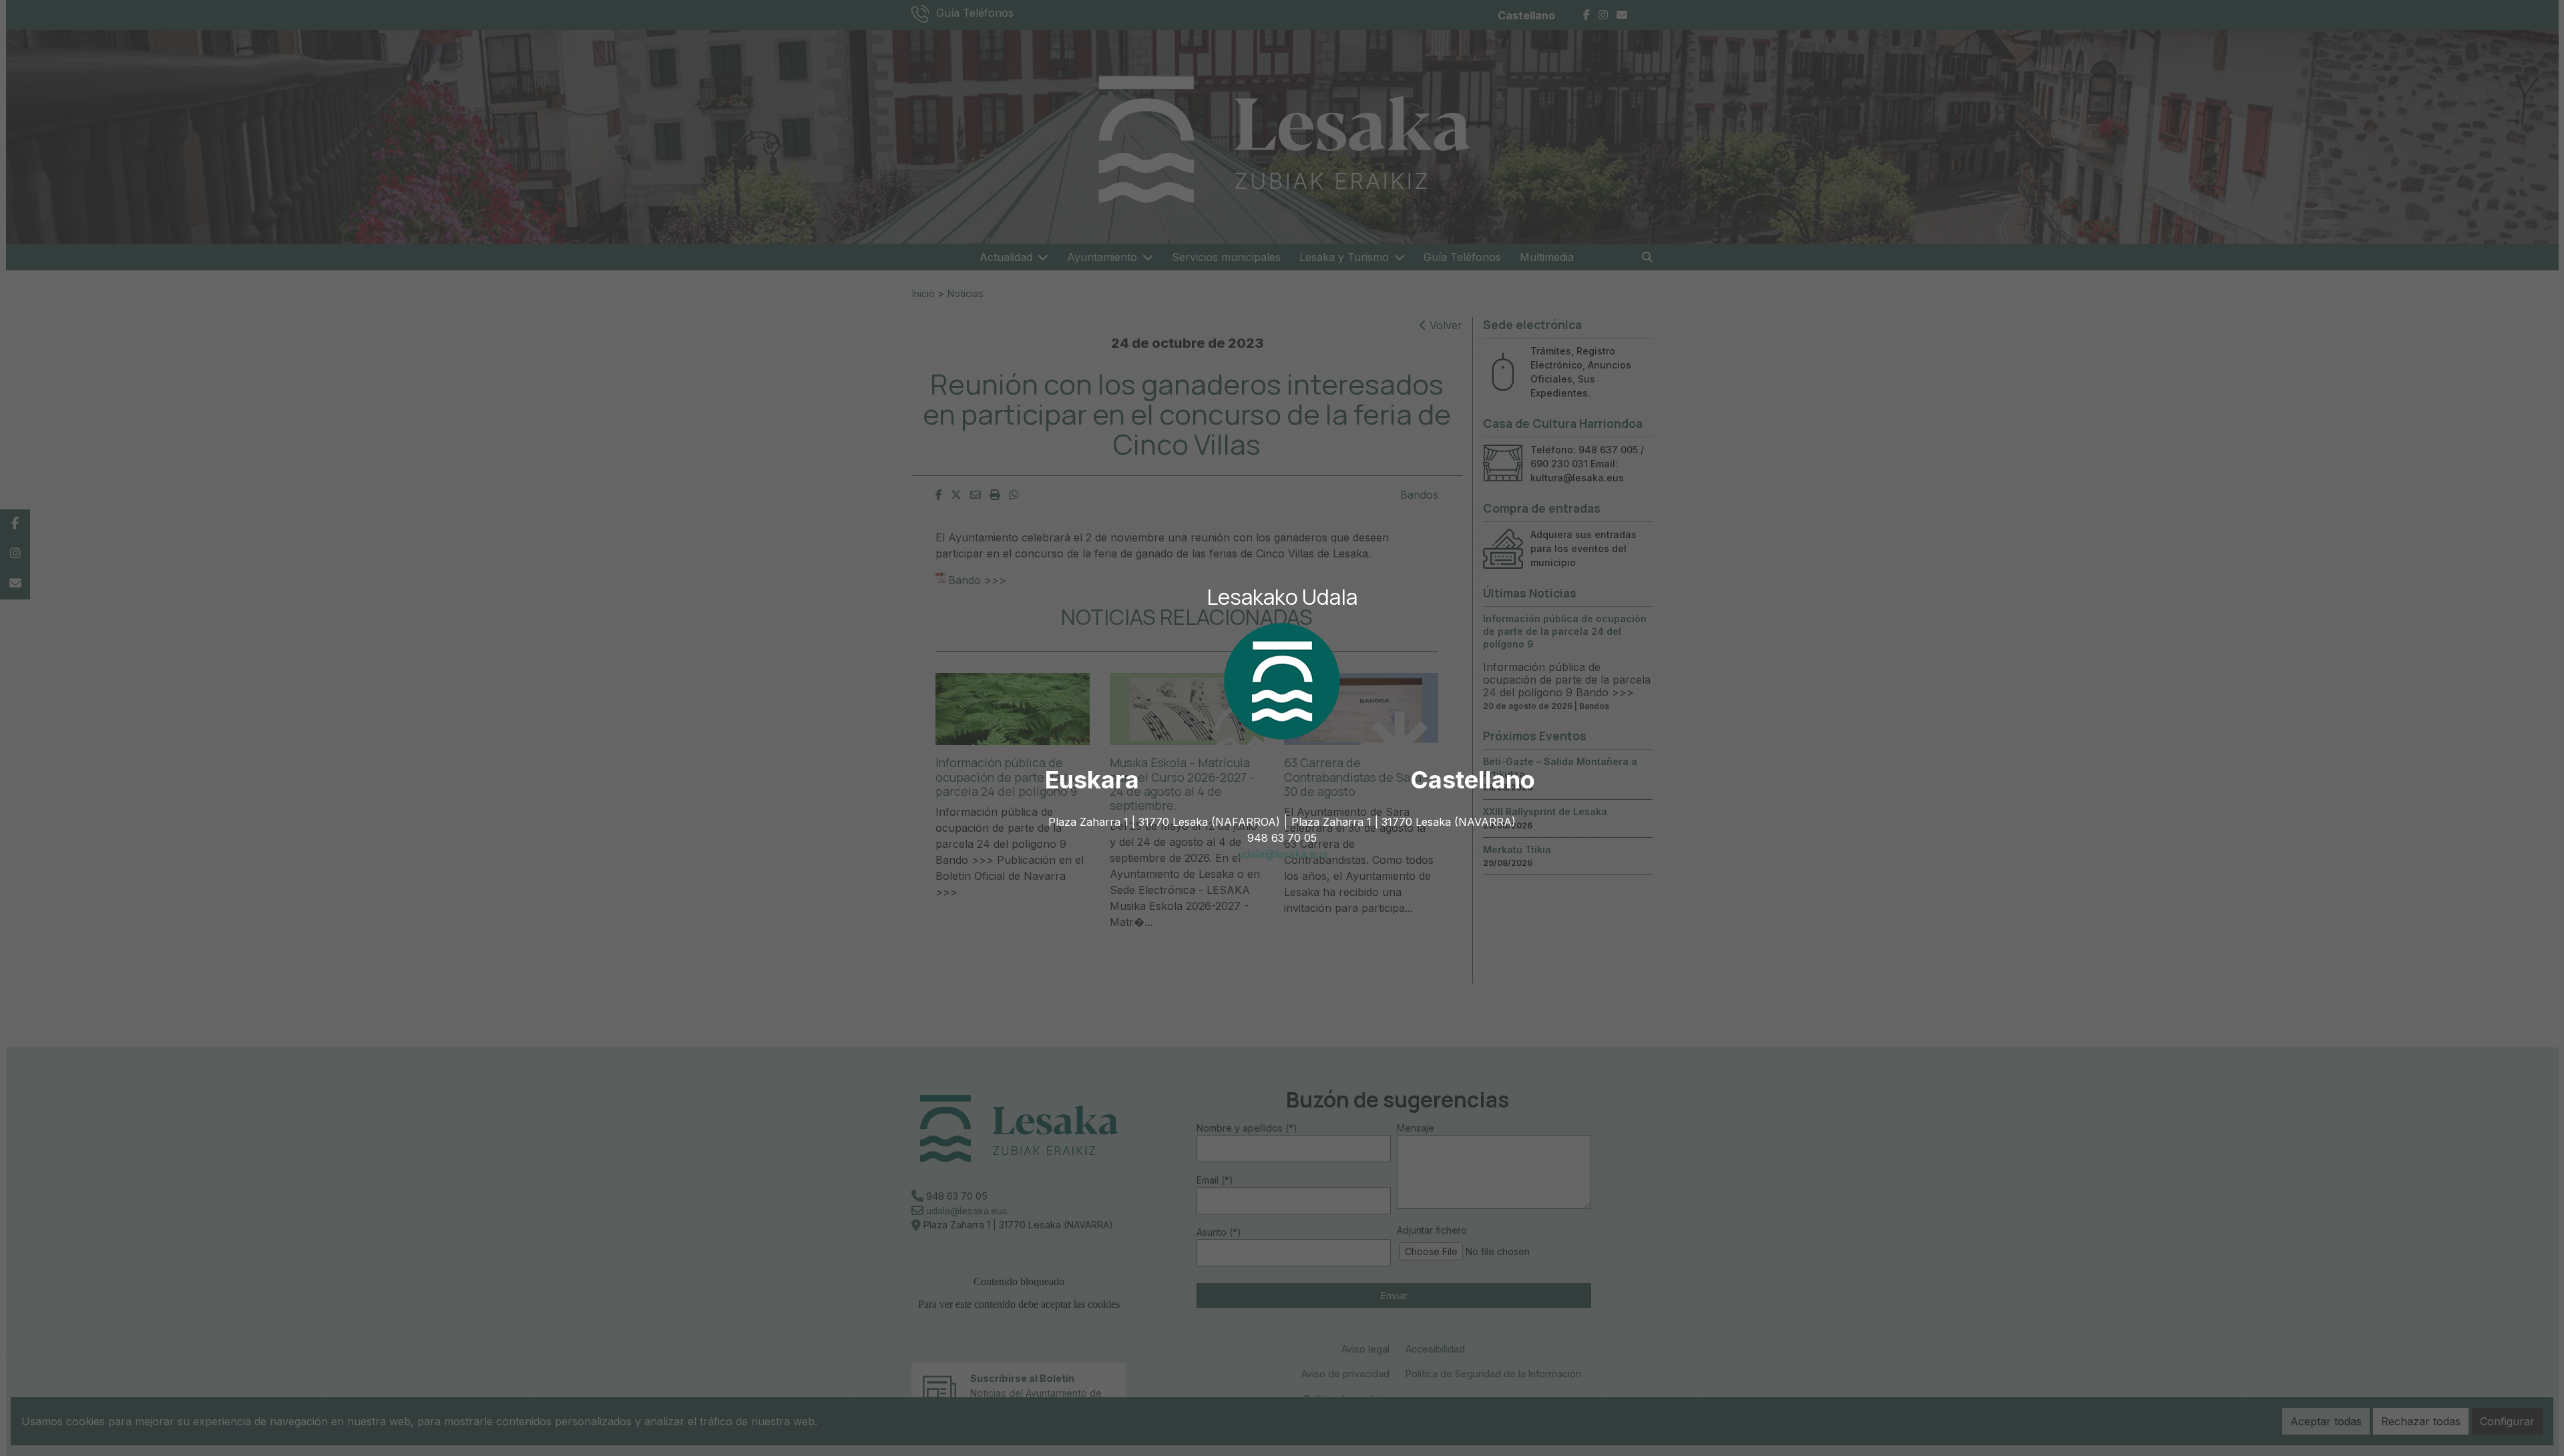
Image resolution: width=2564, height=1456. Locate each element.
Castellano (1473, 780)
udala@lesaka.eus (1282, 854)
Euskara (1092, 780)
